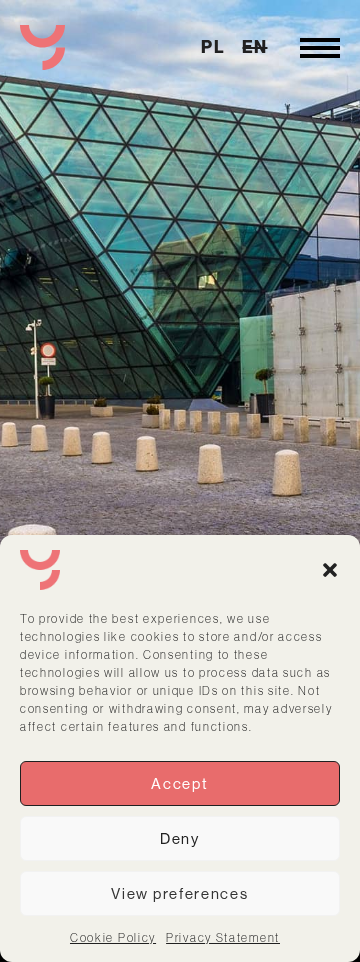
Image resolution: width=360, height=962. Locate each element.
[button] (330, 570)
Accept (179, 783)
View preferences (179, 893)
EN (255, 47)
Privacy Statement (223, 937)
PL (213, 47)
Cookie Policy (113, 937)
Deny (180, 838)
